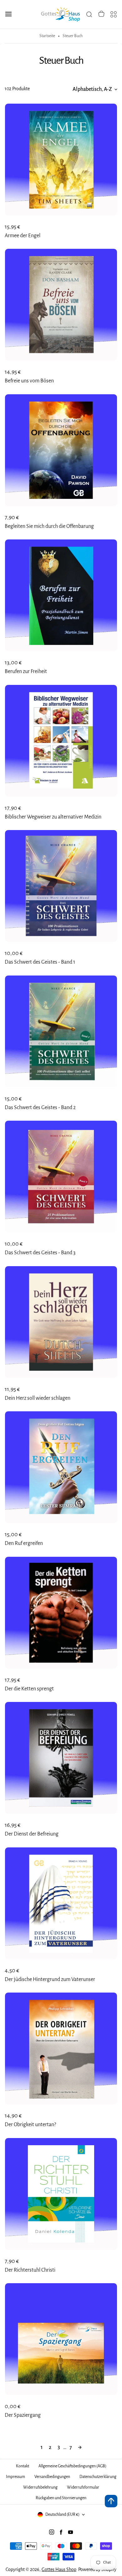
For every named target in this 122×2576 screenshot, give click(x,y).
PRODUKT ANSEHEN (61, 228)
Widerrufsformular (83, 2487)
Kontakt (23, 2466)
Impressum (15, 2477)
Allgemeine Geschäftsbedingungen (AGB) (72, 2466)
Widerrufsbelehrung (40, 2487)
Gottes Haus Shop (59, 2569)
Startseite (47, 36)
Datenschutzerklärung (98, 2477)
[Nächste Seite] (80, 2448)
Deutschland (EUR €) (62, 2515)
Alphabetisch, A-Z (92, 89)
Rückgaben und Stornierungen (61, 2498)
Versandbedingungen (52, 2477)
